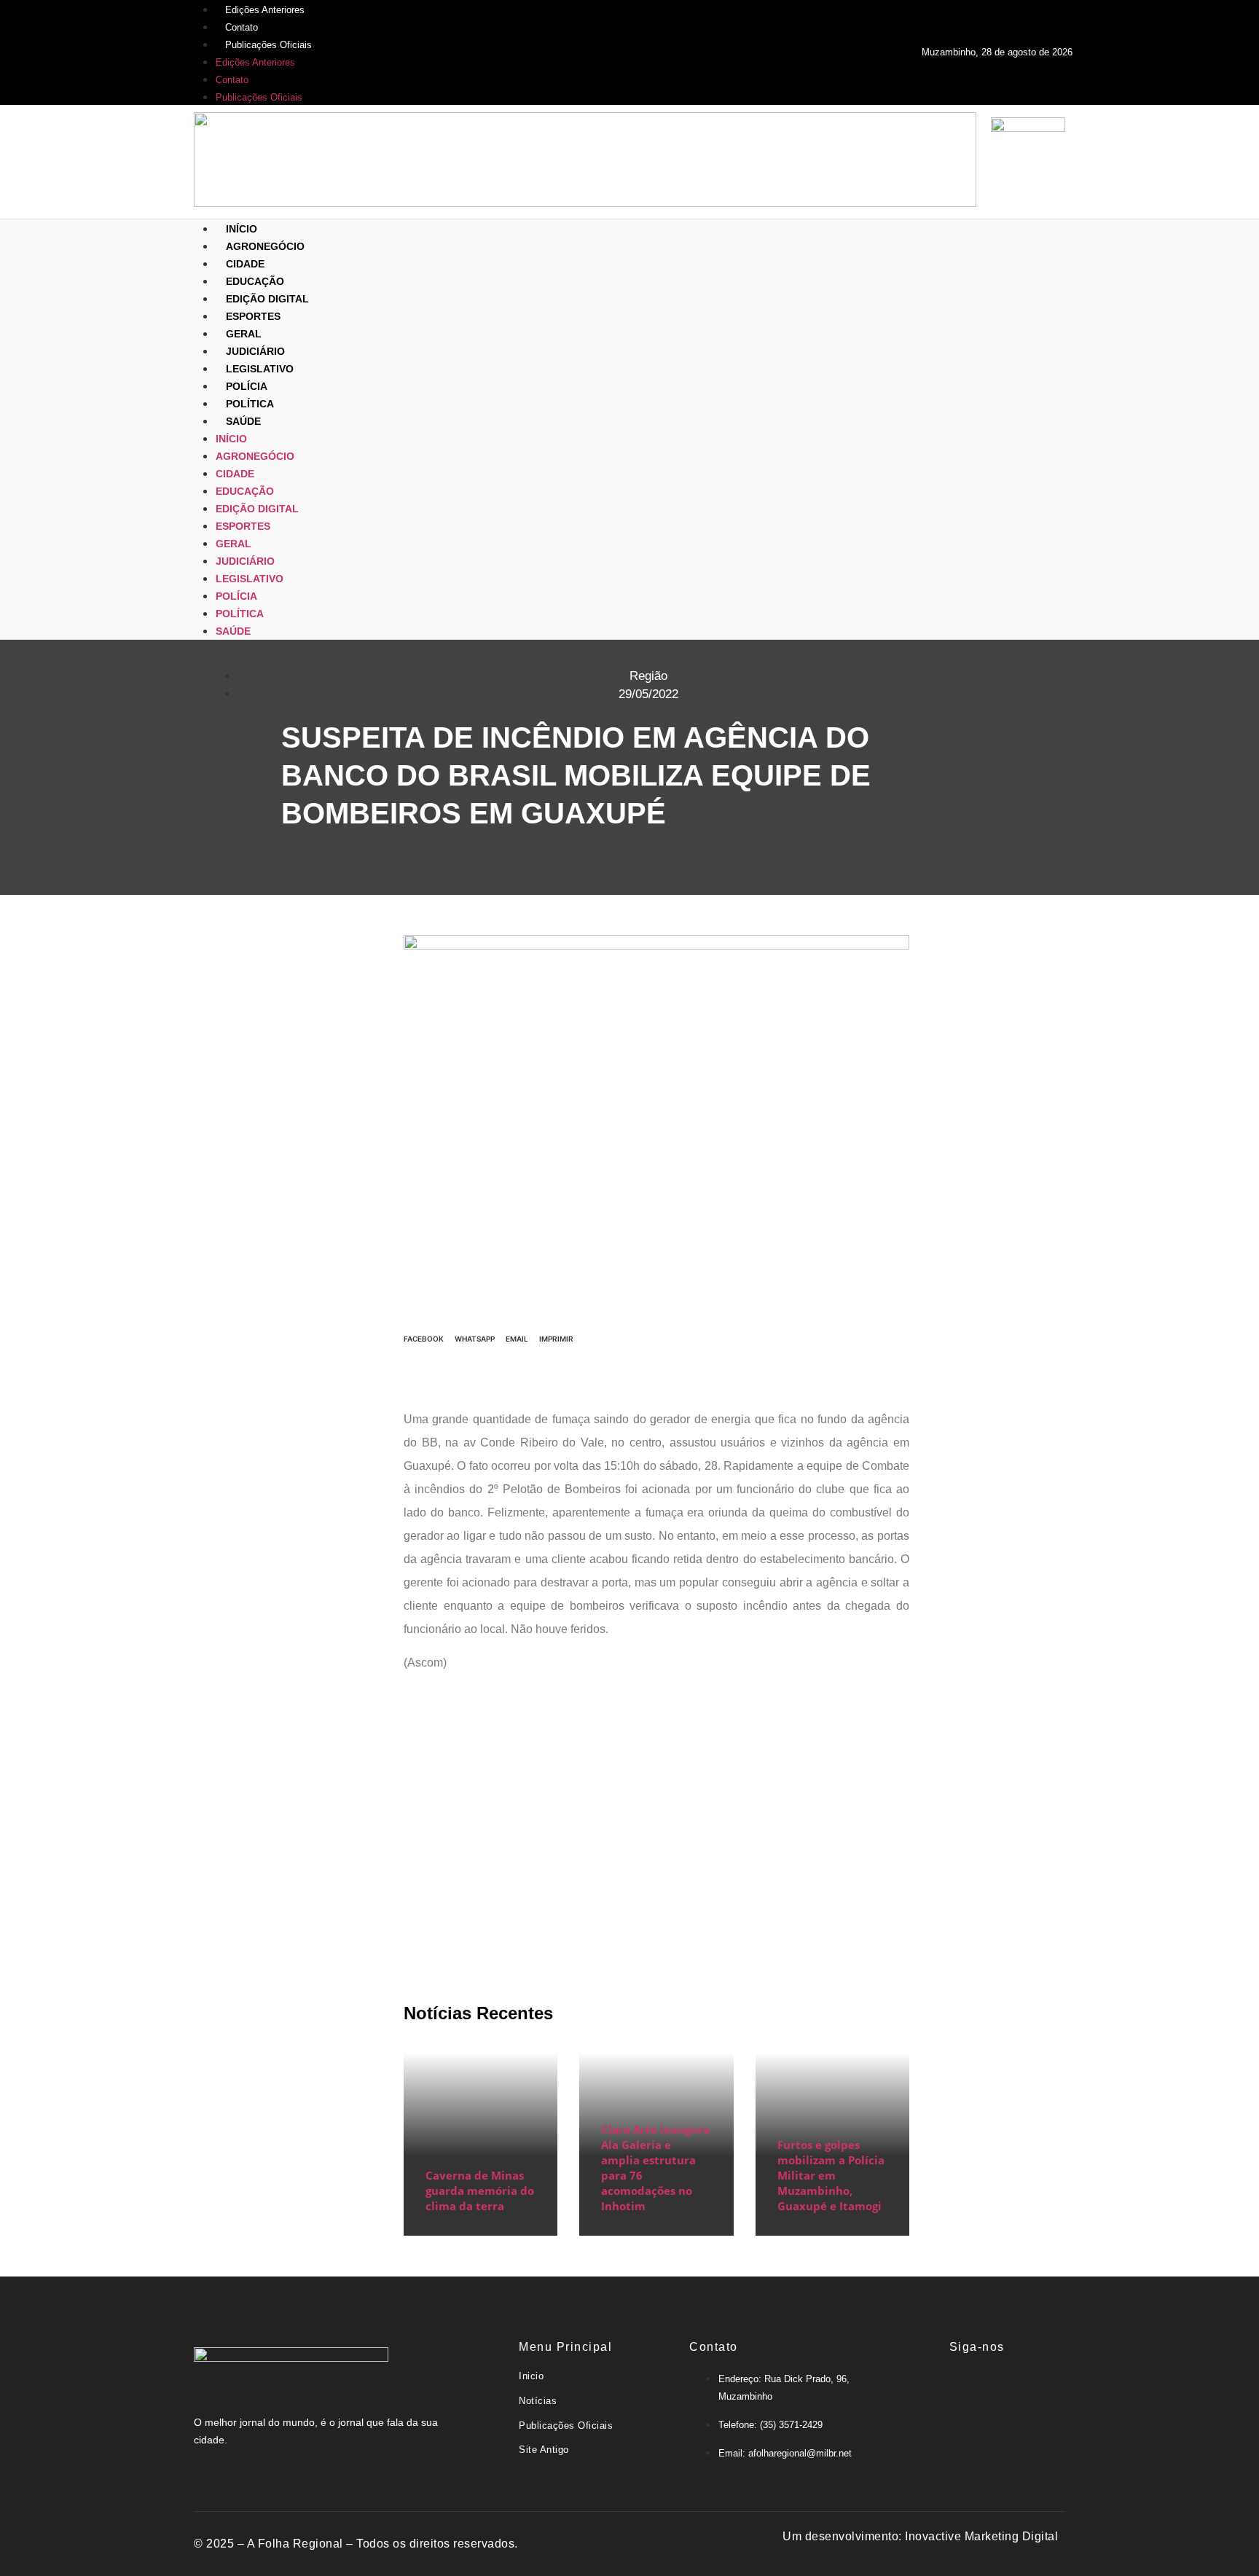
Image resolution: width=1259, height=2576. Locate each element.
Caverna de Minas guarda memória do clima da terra (480, 2191)
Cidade (245, 264)
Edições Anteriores (265, 10)
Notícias (538, 2401)
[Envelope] (955, 2387)
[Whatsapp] (1043, 2387)
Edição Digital (267, 299)
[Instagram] (999, 2387)
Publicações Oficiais (268, 45)
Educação (255, 281)
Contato (242, 27)
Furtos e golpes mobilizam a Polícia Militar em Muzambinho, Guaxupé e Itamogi (831, 2175)
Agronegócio (265, 246)
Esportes (253, 316)
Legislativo (260, 369)
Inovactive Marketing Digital (981, 2536)
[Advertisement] (656, 1824)
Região (648, 676)
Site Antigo (544, 2450)
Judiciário (255, 351)
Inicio (531, 2376)
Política (250, 404)
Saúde (243, 421)
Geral (244, 334)
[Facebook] (911, 2387)
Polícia (247, 386)
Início (242, 229)
